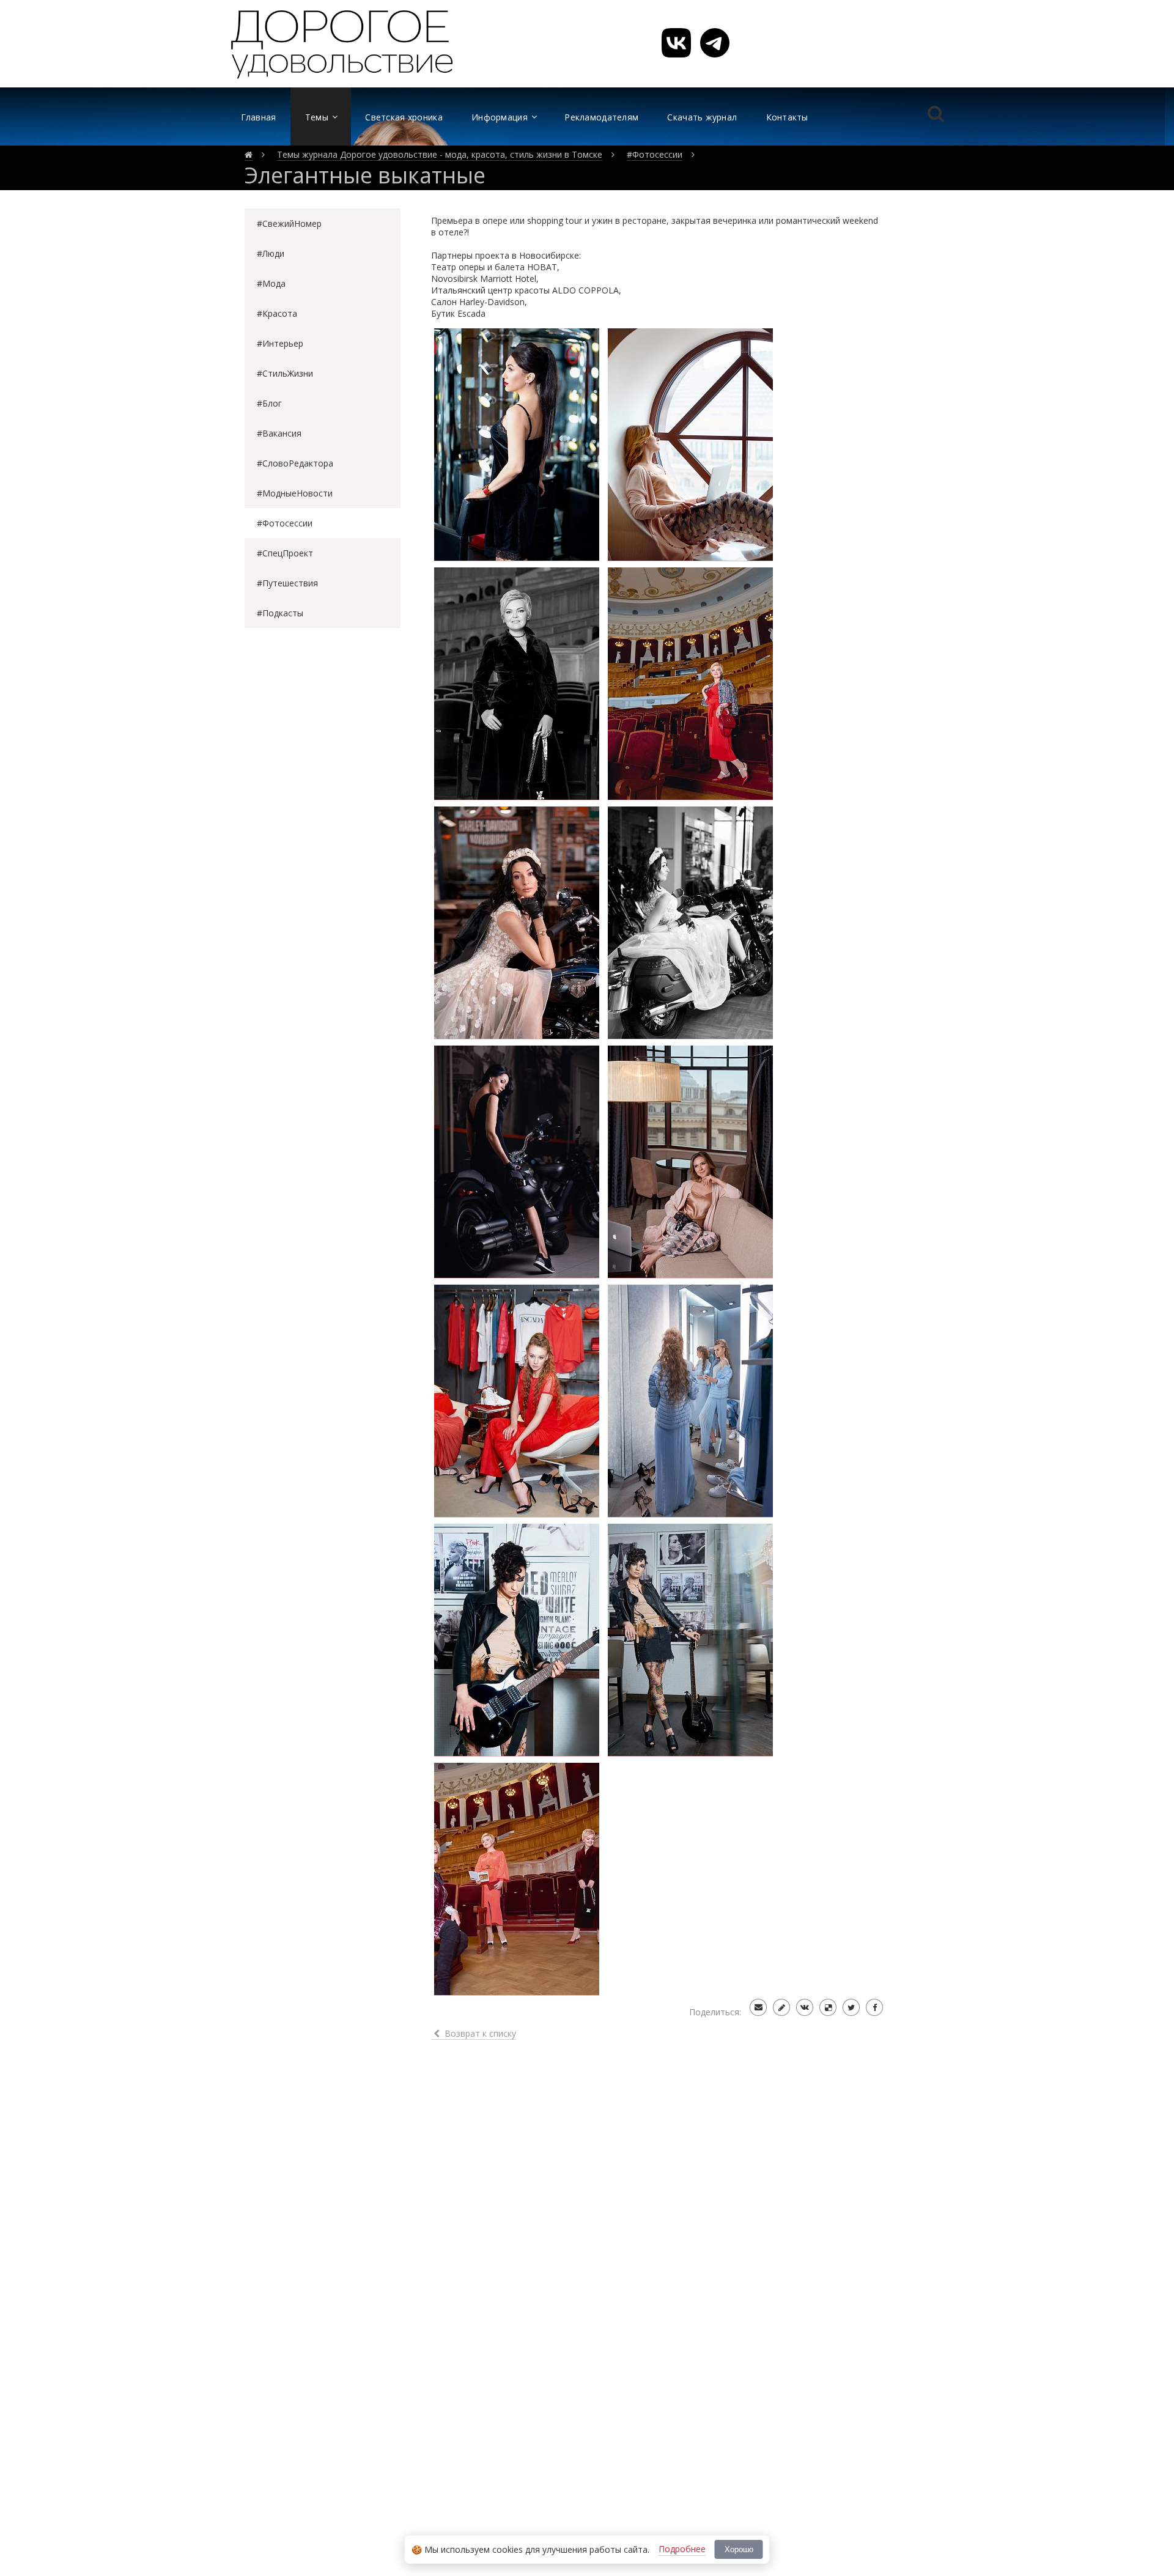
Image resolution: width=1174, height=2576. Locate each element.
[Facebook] (874, 2007)
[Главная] (249, 155)
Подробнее (682, 2549)
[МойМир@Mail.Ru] (758, 2007)
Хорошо (739, 2549)
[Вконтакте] (805, 2007)
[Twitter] (851, 2007)
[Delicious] (828, 2007)
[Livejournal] (781, 2007)
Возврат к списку (479, 2033)
